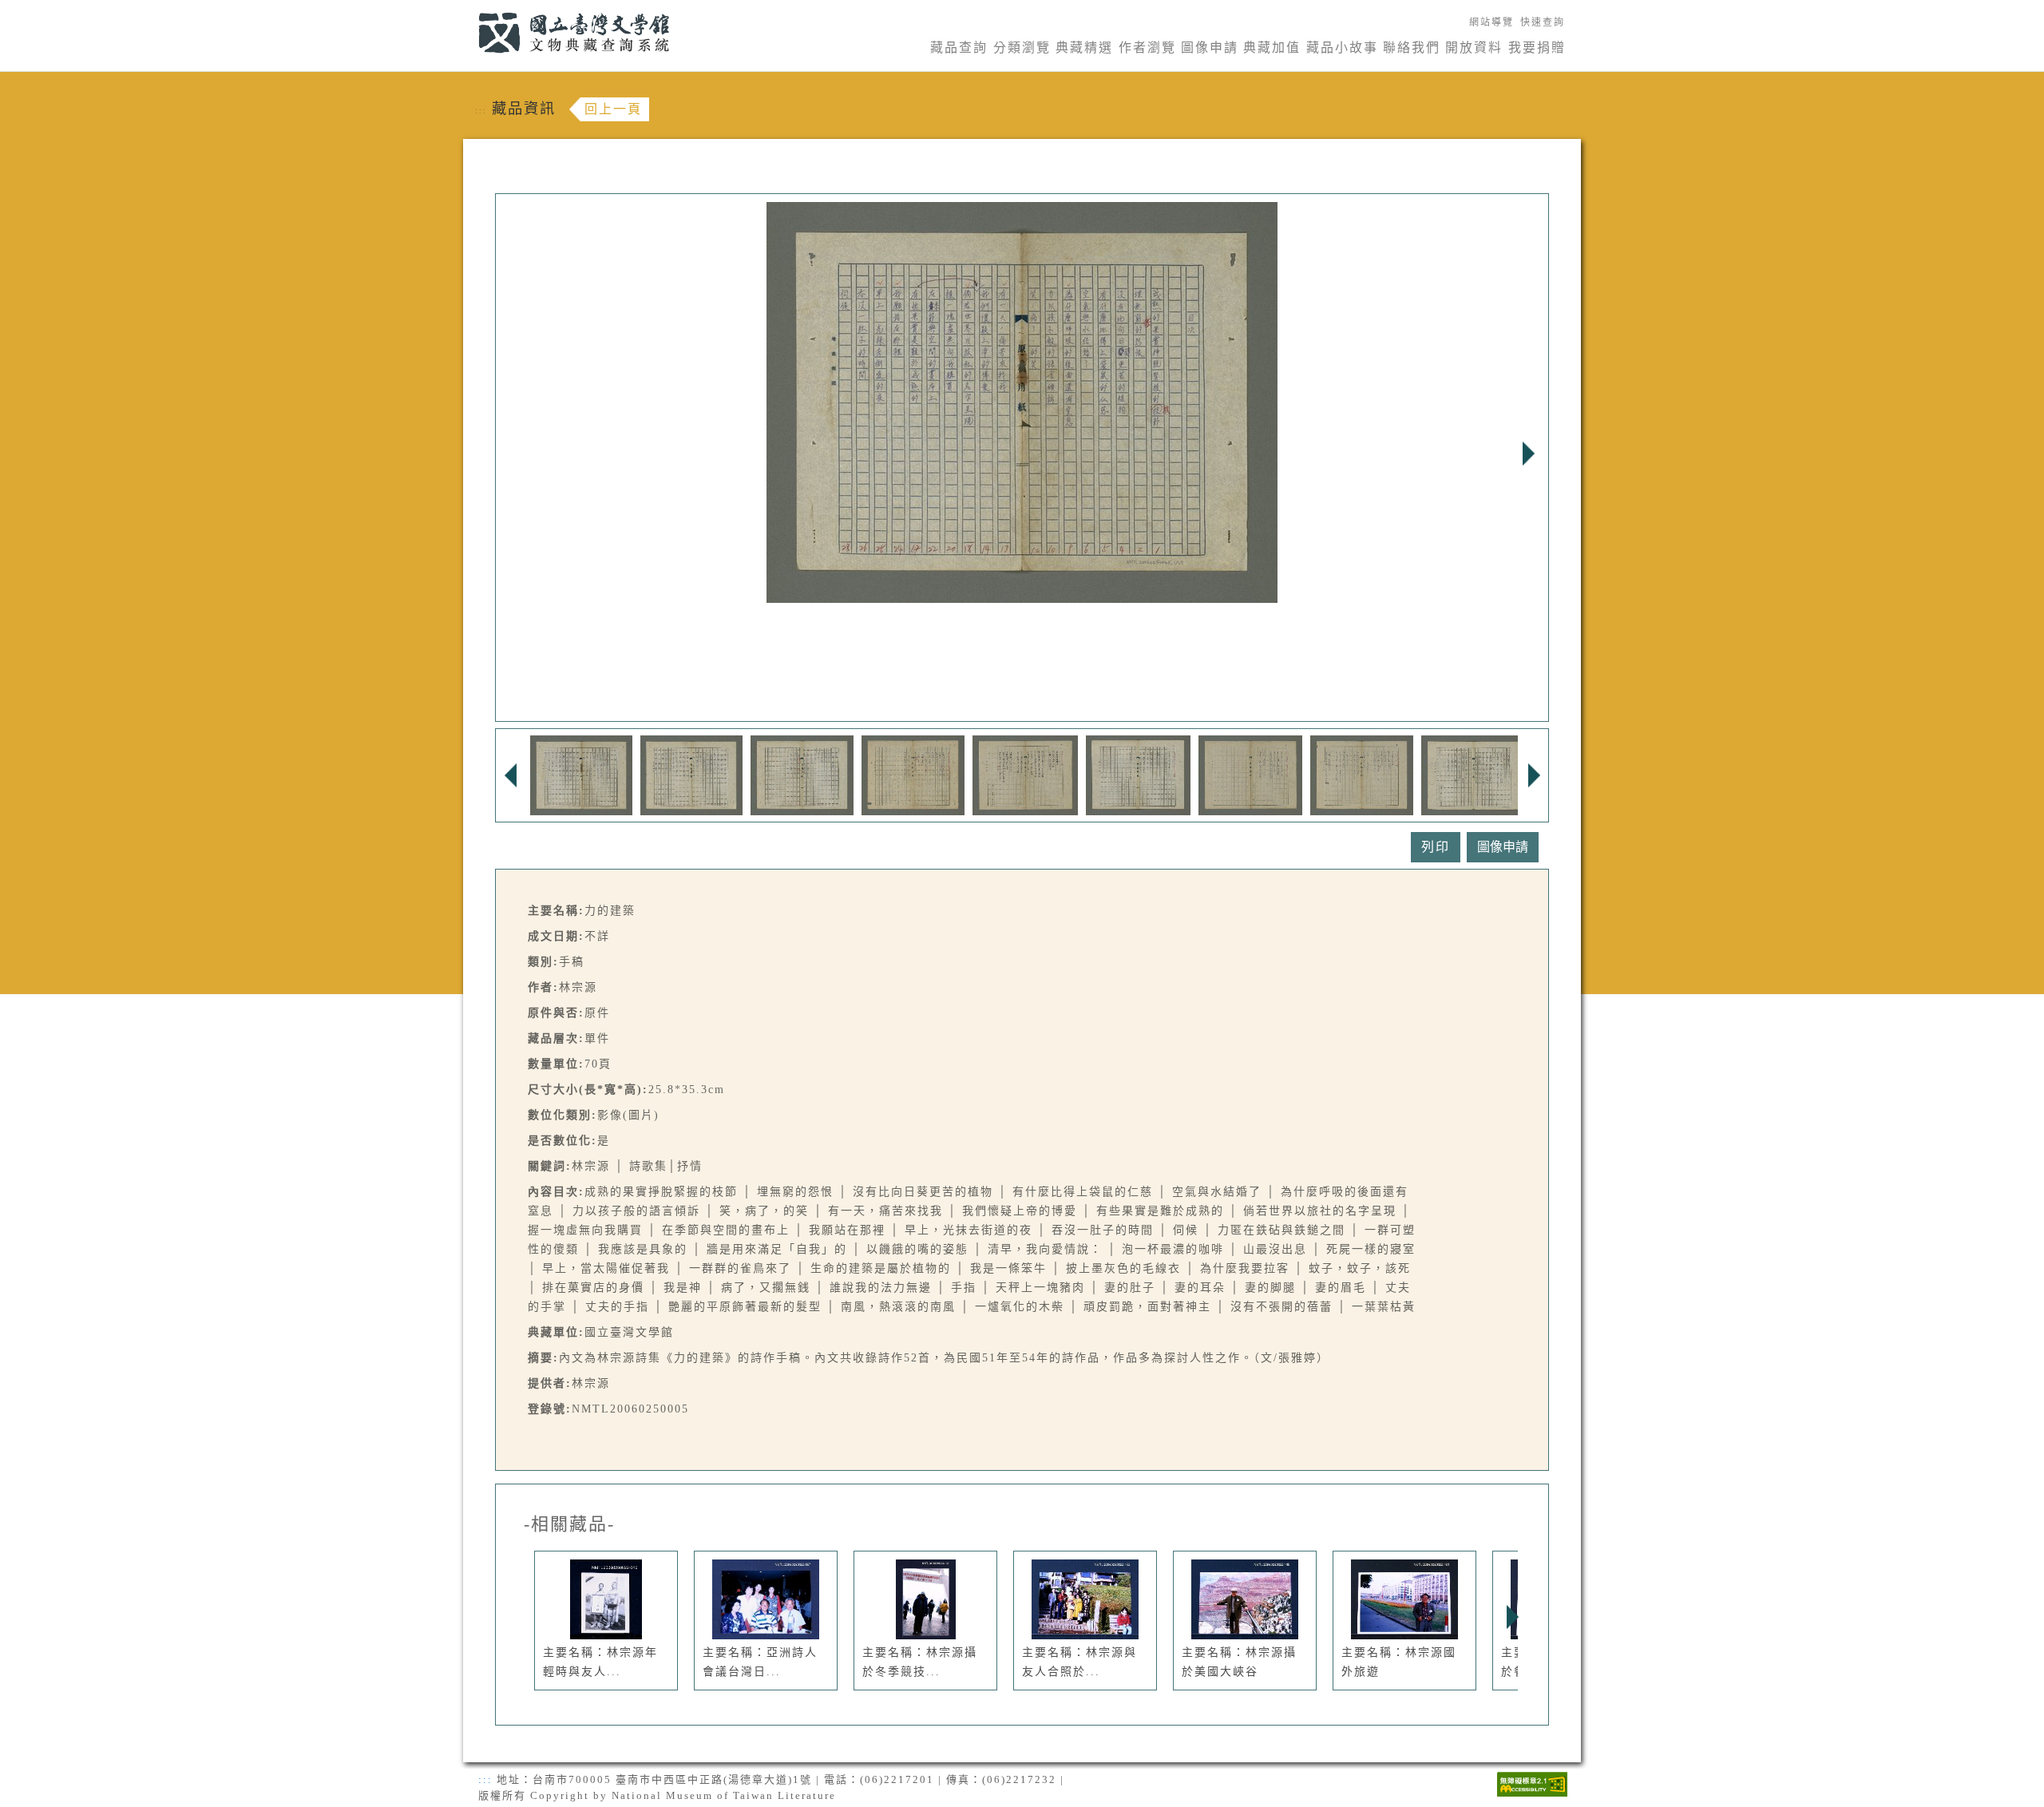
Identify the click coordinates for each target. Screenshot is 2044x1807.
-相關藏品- (569, 1524)
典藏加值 (1272, 48)
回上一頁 (613, 109)
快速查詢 (1543, 22)
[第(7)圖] (1250, 774)
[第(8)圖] (1362, 774)
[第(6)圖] (1138, 774)
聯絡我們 (1412, 48)
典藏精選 (1084, 48)
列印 (1436, 847)
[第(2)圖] (691, 774)
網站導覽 (1491, 22)
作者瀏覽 (1147, 48)
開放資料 (1474, 48)
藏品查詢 (959, 48)
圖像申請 (1210, 48)
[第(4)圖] (913, 774)
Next (1528, 454)
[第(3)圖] (802, 774)
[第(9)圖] (1473, 774)
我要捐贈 (1537, 48)
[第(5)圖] (1025, 774)
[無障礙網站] (1532, 1783)
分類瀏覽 (1022, 48)
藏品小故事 (1342, 48)
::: (469, 9)
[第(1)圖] (581, 774)
